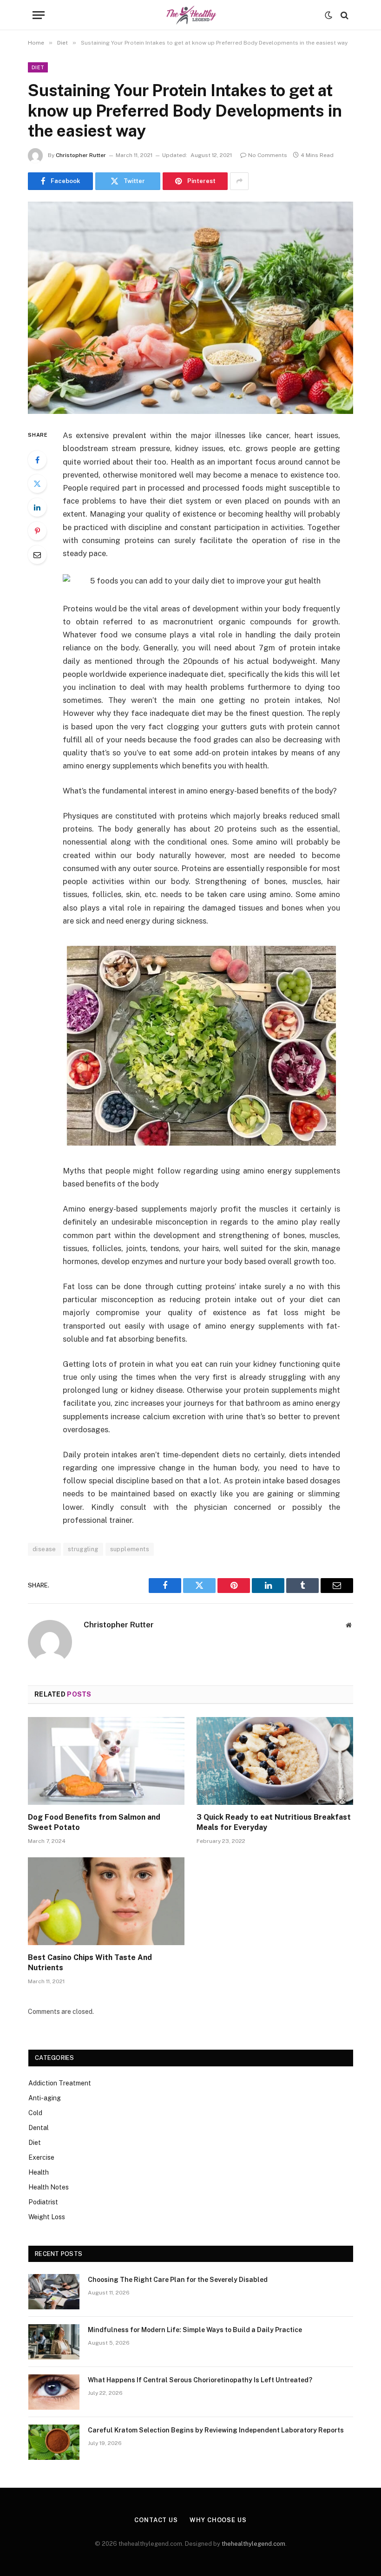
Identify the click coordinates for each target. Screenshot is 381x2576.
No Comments (268, 155)
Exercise (41, 2157)
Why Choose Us (218, 2520)
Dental (39, 2128)
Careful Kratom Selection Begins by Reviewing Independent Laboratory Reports (216, 2430)
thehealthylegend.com (253, 2544)
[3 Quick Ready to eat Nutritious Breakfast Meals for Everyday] (275, 1761)
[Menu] (39, 15)
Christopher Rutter (81, 155)
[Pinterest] (37, 531)
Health (39, 2172)
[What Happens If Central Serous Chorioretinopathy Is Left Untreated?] (54, 2392)
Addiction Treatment (60, 2083)
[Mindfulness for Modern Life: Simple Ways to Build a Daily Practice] (54, 2342)
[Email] (37, 555)
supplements (130, 1549)
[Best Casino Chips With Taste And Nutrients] (106, 1901)
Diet (38, 67)
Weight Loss (47, 2217)
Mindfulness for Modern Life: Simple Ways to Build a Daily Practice (195, 2330)
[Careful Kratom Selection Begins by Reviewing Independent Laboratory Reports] (54, 2442)
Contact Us (156, 2520)
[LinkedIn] (37, 507)
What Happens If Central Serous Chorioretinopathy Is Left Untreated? (200, 2380)
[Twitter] (37, 484)
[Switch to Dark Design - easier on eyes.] (328, 15)
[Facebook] (37, 460)
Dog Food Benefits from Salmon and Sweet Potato (94, 1822)
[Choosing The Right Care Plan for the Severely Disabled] (54, 2292)
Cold (35, 2113)
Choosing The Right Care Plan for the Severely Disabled (178, 2280)
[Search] (344, 15)
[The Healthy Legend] (190, 15)
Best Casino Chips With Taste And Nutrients (90, 1963)
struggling (83, 1549)
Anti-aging (45, 2098)
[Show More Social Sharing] (239, 181)
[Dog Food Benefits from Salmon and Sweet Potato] (106, 1761)
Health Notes (49, 2187)
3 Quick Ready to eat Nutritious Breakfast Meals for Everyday (274, 1822)
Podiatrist (43, 2202)
